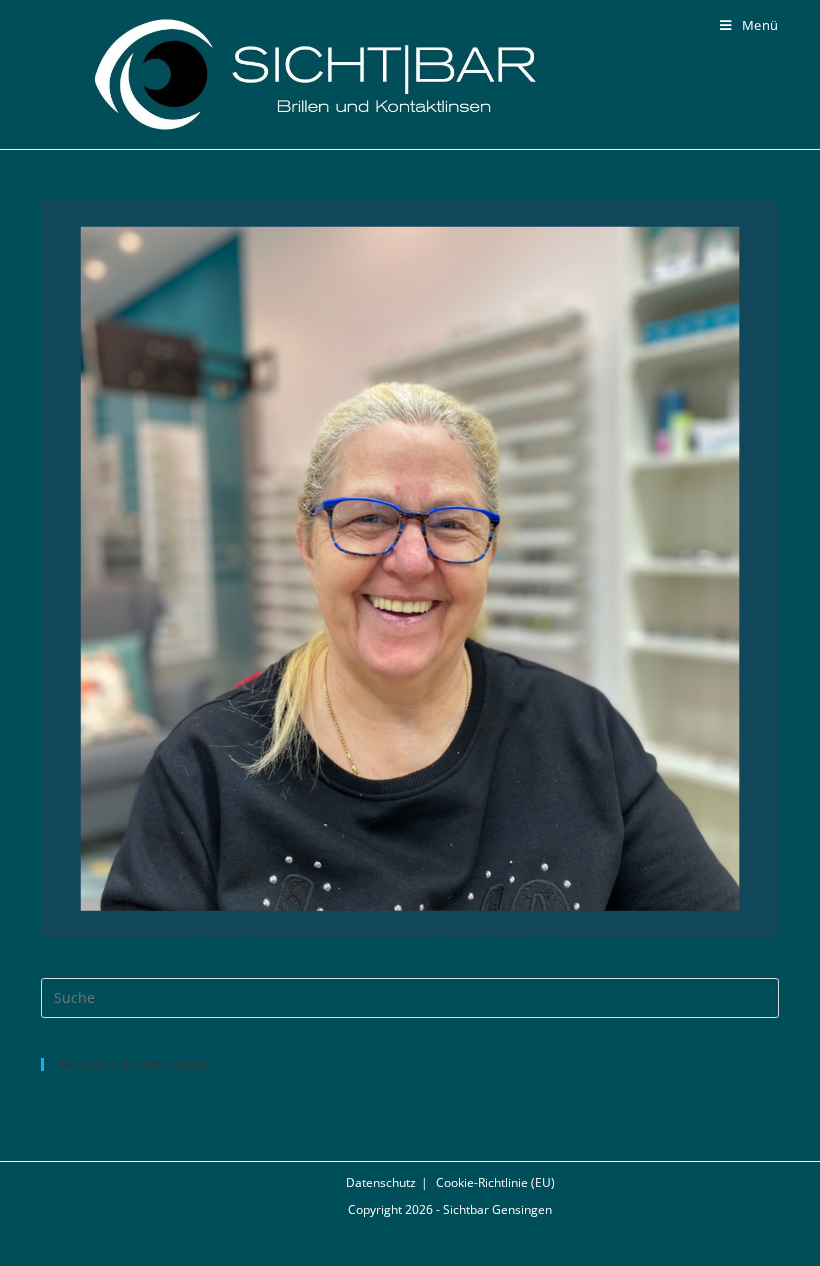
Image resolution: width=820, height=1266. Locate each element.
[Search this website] (410, 996)
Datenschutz (381, 1182)
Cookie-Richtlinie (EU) (495, 1182)
